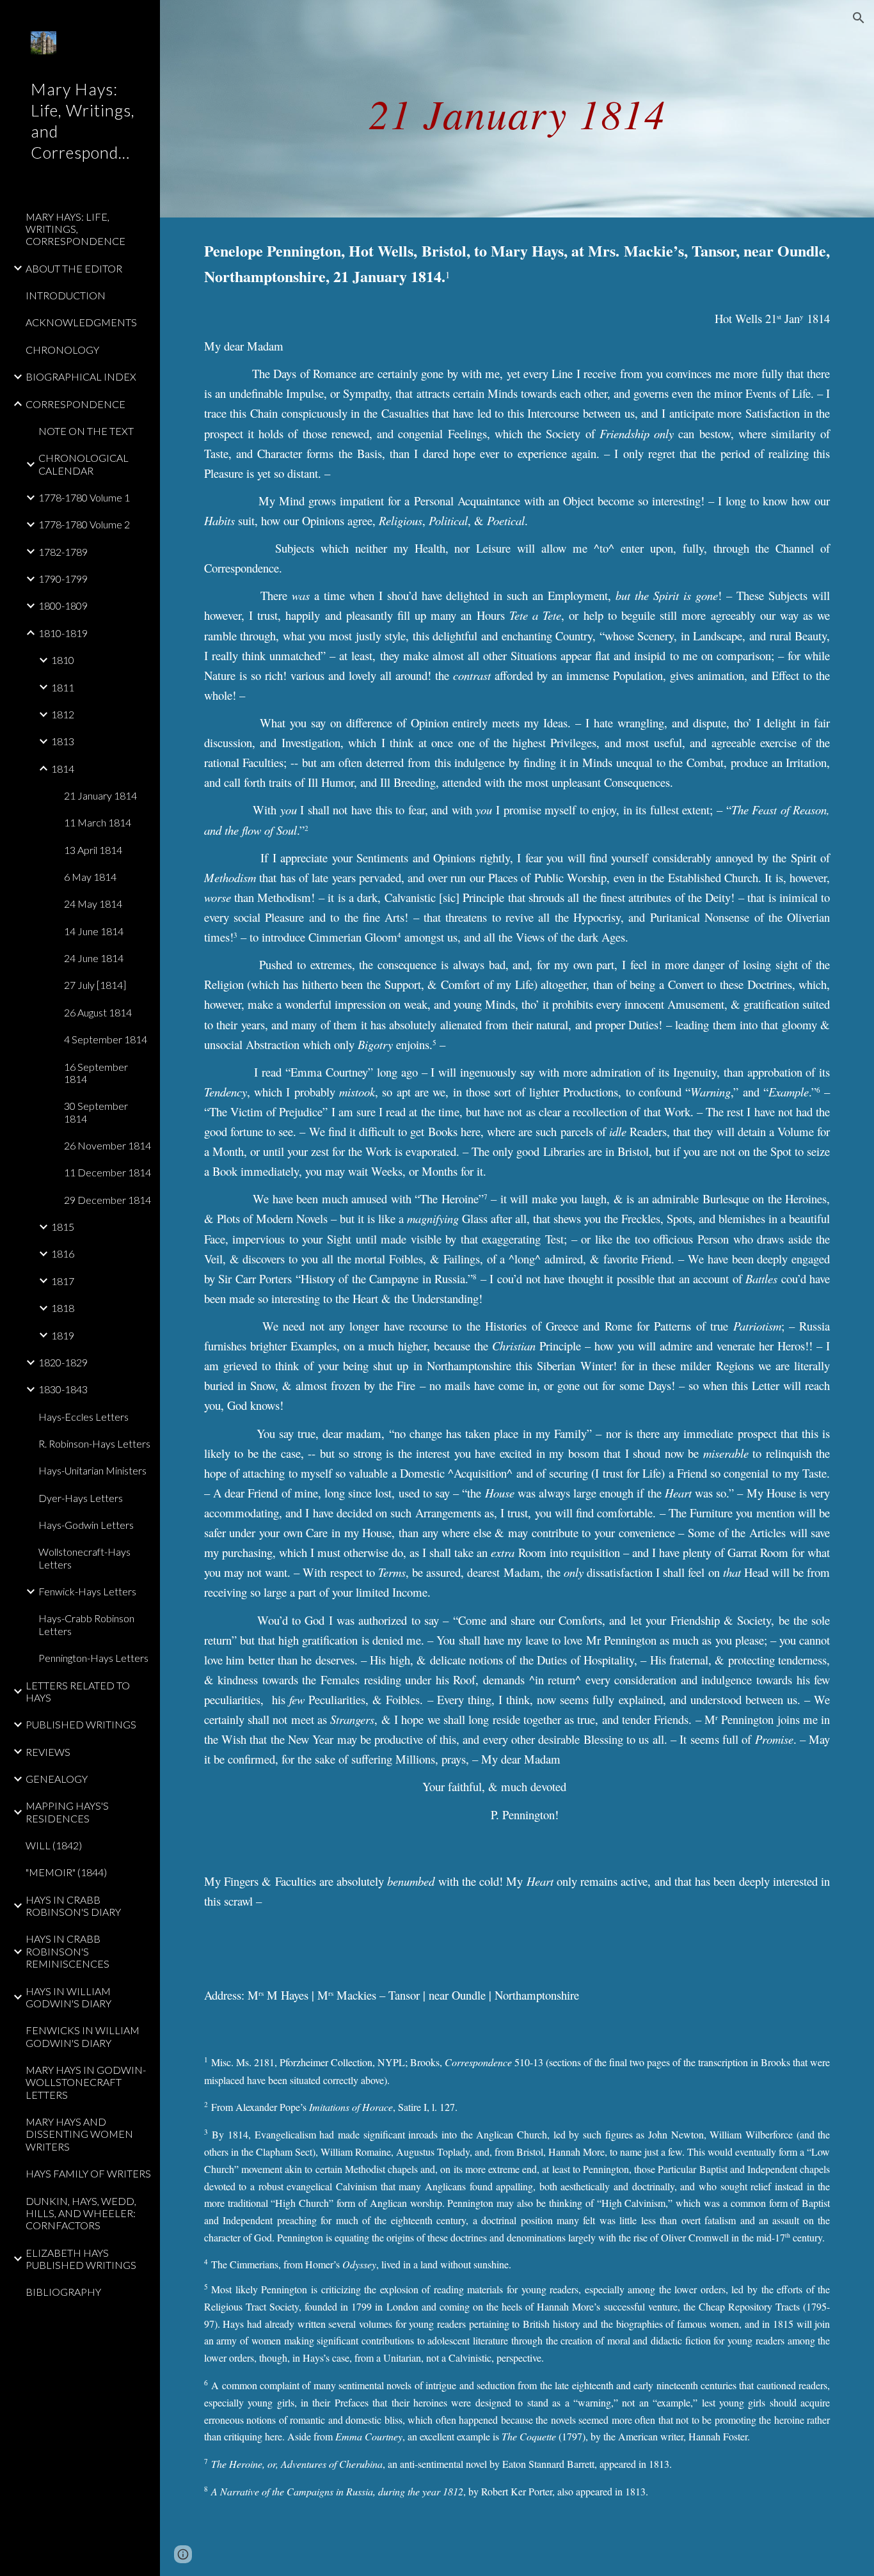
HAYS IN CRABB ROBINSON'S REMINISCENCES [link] (68, 1951)
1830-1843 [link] (63, 1389)
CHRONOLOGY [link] (62, 350)
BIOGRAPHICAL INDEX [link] (81, 376)
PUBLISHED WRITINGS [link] (81, 1724)
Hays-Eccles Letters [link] (83, 1417)
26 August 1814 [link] (98, 1012)
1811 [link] (63, 687)
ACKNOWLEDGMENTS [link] (81, 322)
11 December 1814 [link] (107, 1172)
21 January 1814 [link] (100, 795)
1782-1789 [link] (63, 552)
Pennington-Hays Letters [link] (93, 1658)
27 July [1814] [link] (95, 985)
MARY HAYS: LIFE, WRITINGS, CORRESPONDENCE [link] (75, 229)
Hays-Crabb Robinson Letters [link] (86, 1624)
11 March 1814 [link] (98, 822)
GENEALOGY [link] (57, 1779)
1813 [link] (63, 741)
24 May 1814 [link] (93, 904)
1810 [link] (63, 660)
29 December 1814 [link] (107, 1200)
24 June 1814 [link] (94, 958)
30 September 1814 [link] (96, 1112)
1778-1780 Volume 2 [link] (84, 524)
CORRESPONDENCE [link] (75, 404)
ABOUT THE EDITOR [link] (74, 268)
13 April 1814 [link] (93, 850)
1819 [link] (63, 1335)
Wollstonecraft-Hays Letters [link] (84, 1558)
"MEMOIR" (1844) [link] (66, 1872)
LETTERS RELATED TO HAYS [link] (78, 1691)
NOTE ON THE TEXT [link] (86, 431)
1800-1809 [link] (63, 605)
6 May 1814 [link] (90, 877)
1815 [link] (63, 1227)
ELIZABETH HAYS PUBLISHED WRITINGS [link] (81, 2259)
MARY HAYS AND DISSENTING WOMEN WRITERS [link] (79, 2134)
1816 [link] (63, 1253)
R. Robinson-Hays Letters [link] (94, 1443)
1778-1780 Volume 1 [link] (84, 497)
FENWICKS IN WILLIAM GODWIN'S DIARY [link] (83, 2036)
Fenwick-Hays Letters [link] (87, 1591)
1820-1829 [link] (63, 1362)
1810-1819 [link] (63, 633)
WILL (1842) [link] (54, 1845)
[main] (517, 108)
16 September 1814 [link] (96, 1073)
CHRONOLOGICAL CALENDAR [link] (83, 464)
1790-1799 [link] (63, 579)
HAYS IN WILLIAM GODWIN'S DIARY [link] (68, 1997)
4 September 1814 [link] (106, 1039)
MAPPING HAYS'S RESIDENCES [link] (67, 1812)
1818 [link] (63, 1308)
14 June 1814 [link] (94, 931)
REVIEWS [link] (48, 1752)
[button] (859, 18)
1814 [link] (63, 769)
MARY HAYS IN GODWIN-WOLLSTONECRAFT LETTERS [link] (86, 2082)
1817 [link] (63, 1281)
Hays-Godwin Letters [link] (86, 1525)
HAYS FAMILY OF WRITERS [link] (88, 2173)
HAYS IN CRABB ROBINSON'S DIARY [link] (73, 1906)
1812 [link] (63, 714)
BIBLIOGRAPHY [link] (63, 2292)
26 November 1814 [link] (107, 1145)
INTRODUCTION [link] (66, 295)
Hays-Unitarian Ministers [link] (92, 1470)
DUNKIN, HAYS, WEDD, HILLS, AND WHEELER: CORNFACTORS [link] (81, 2213)
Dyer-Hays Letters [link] (81, 1498)
